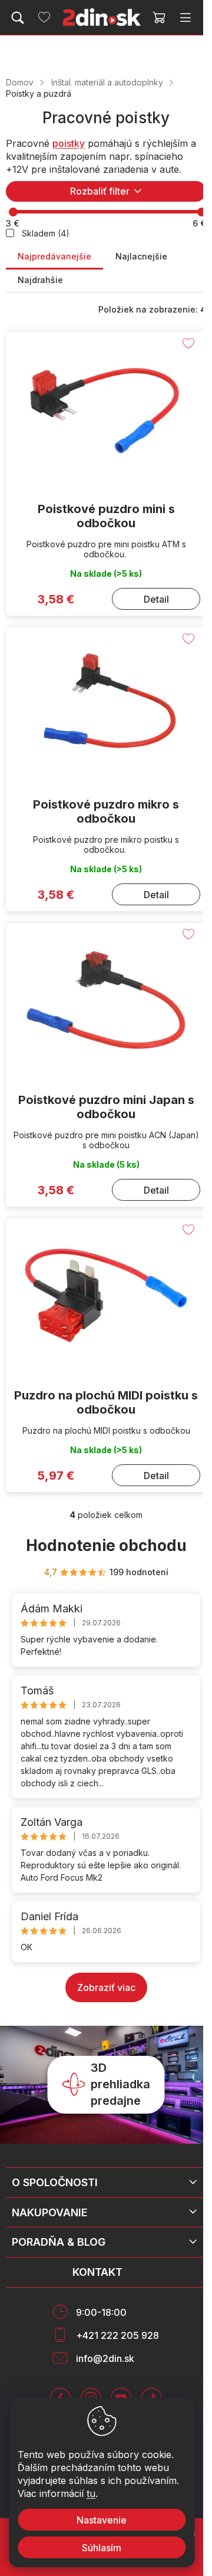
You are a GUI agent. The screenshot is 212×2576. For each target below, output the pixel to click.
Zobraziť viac (106, 1987)
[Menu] (185, 18)
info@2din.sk (105, 2358)
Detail (156, 599)
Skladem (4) (46, 233)
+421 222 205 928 (117, 2335)
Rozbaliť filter (100, 191)
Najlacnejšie (141, 256)
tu (91, 2493)
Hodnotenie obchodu (106, 1545)
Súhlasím (102, 2548)
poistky (69, 143)
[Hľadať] (18, 18)
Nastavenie (102, 2520)
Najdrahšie (40, 280)
